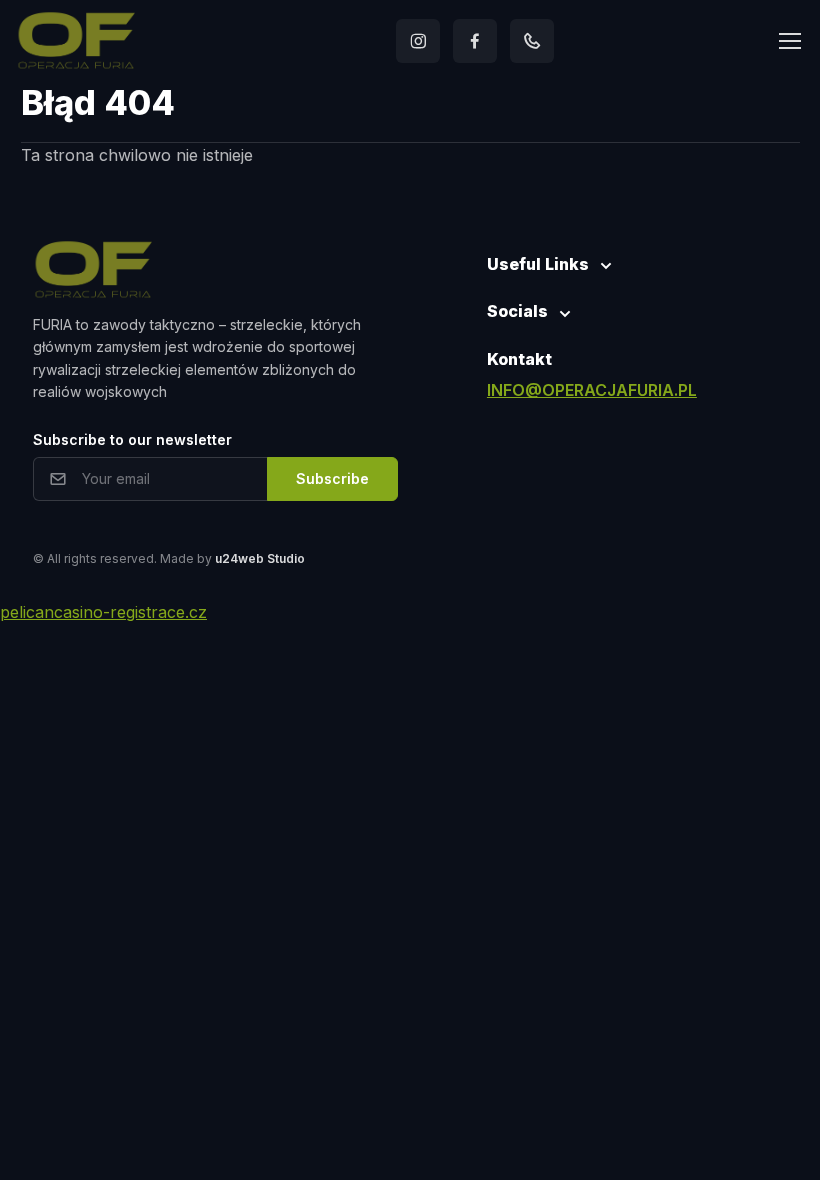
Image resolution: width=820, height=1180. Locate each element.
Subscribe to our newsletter (132, 439)
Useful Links (538, 264)
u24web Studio (260, 558)
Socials (517, 311)
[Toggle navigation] (789, 41)
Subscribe (332, 478)
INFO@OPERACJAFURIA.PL (592, 390)
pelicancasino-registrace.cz (103, 612)
